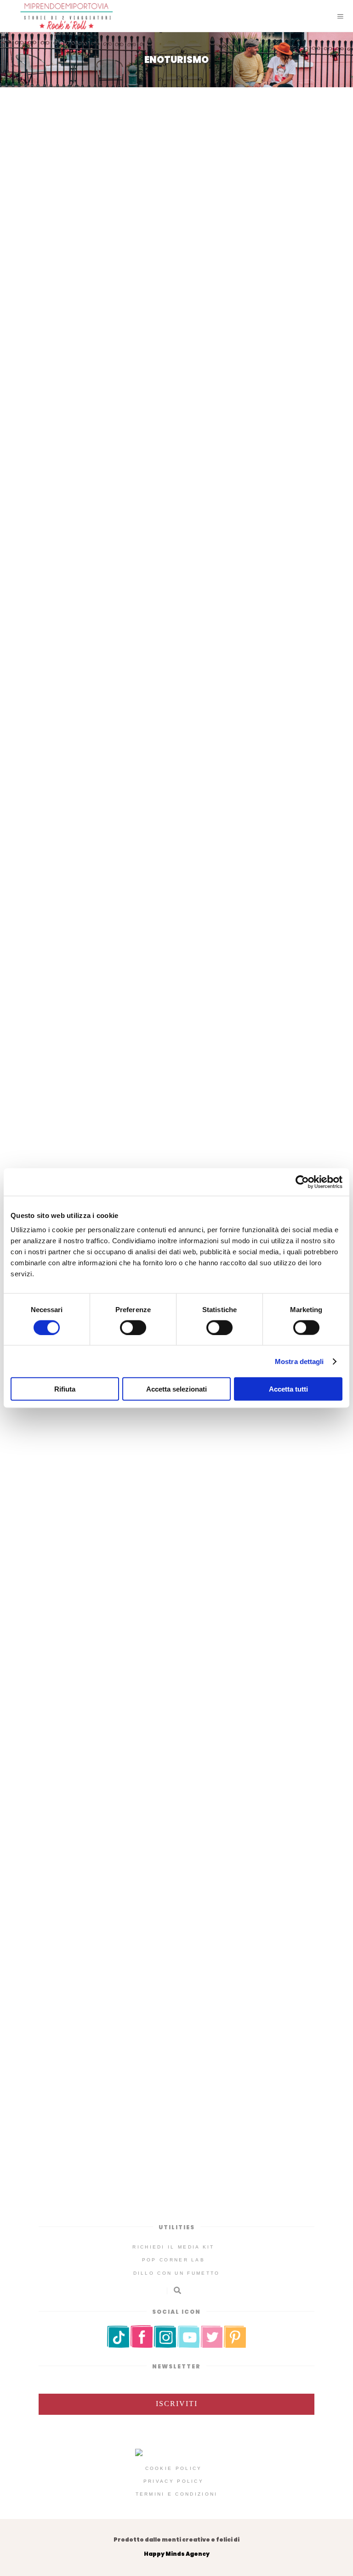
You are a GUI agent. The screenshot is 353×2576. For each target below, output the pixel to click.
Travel (282, 296)
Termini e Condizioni (177, 2494)
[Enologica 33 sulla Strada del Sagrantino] (176, 1985)
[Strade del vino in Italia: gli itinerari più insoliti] (176, 447)
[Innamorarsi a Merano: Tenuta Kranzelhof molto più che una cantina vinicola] (176, 1044)
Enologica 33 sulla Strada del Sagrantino (177, 2098)
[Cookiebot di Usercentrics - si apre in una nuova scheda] (302, 1182)
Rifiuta (65, 1389)
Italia (186, 559)
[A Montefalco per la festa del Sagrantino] (176, 1681)
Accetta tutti (288, 1389)
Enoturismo (120, 296)
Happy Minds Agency (177, 2554)
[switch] (133, 1327)
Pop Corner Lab (174, 2260)
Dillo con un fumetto (177, 2273)
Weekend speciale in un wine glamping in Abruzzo (177, 282)
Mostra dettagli (299, 1361)
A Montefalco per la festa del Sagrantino (177, 1806)
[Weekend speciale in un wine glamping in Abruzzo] (176, 183)
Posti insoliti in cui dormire (205, 296)
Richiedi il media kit (173, 2247)
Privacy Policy (174, 2481)
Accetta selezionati (176, 1389)
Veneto (219, 865)
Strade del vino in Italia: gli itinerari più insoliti (177, 546)
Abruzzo (75, 296)
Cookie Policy (174, 2468)
